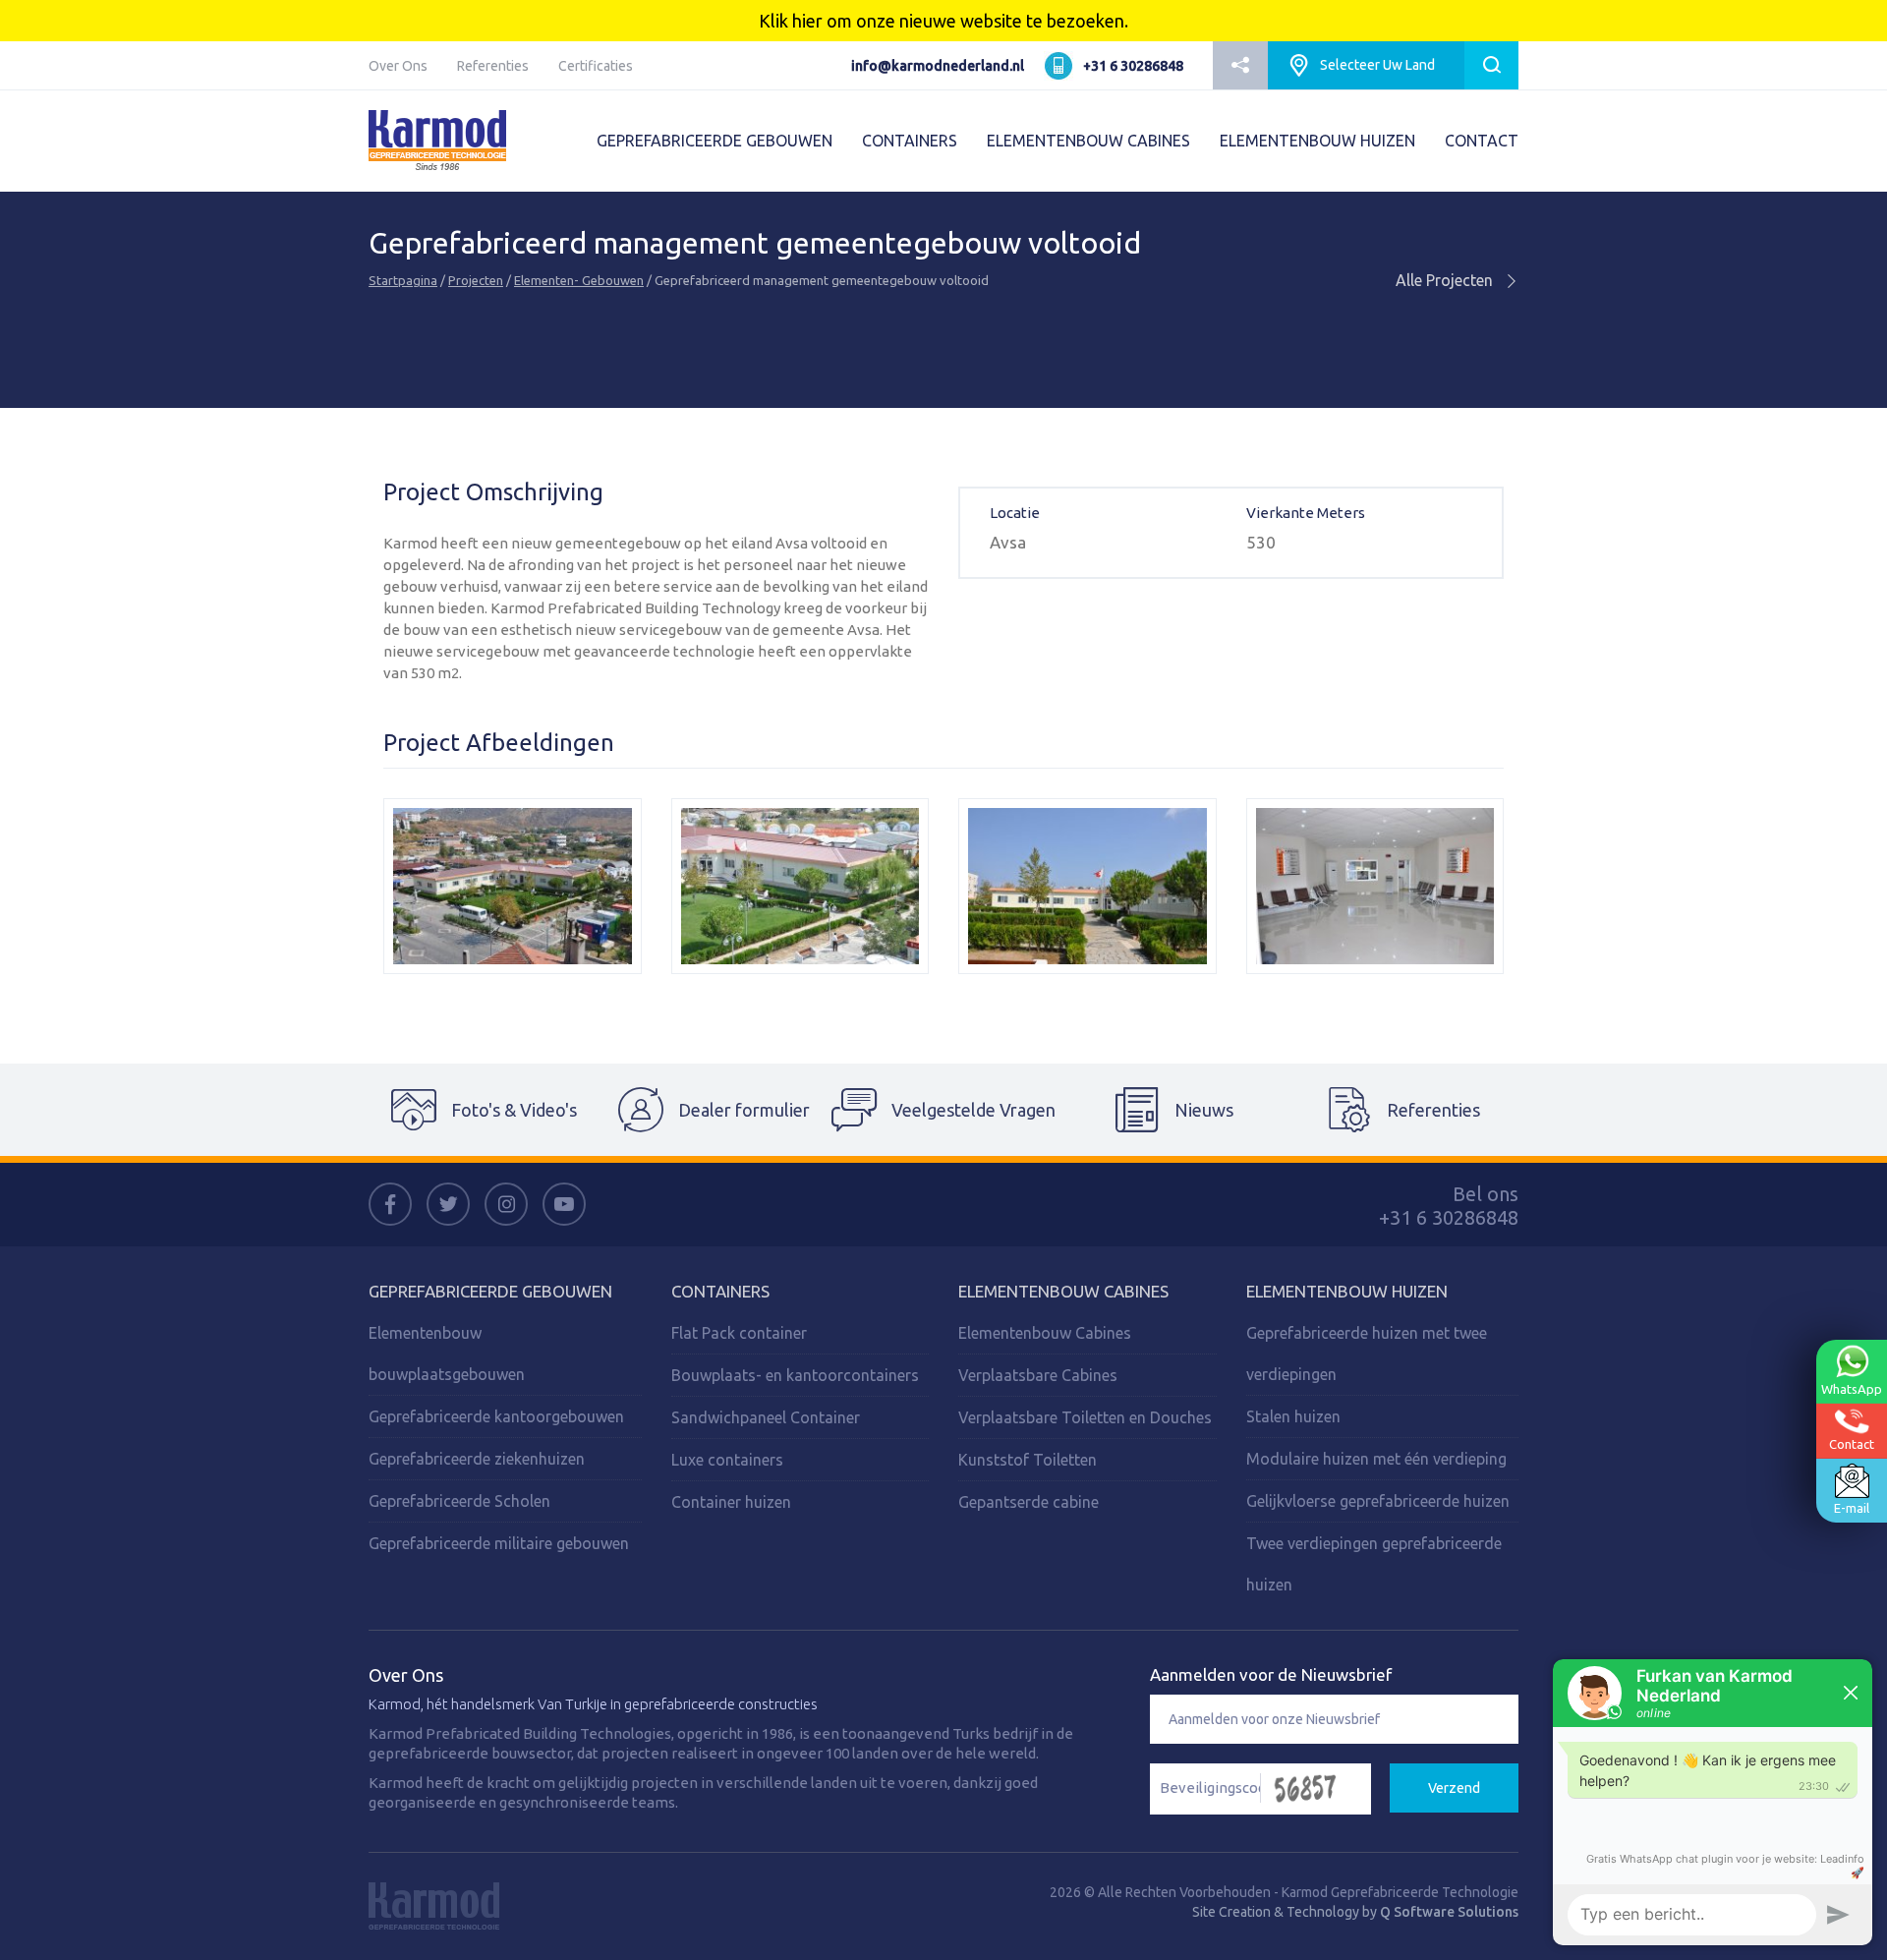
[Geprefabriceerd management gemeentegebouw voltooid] (513, 886)
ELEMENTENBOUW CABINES (1088, 141)
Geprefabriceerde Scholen (459, 1501)
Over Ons (398, 66)
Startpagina (403, 280)
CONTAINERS (910, 141)
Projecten (476, 280)
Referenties (493, 66)
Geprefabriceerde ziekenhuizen (477, 1459)
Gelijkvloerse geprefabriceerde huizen (1378, 1501)
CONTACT (1482, 141)
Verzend (1454, 1788)
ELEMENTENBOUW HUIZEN (1317, 141)
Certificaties (596, 66)
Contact (1852, 1444)
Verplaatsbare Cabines (1038, 1375)
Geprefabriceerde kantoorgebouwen (496, 1416)
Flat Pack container (739, 1333)
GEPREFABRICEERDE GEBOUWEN (715, 141)
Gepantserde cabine (1029, 1502)
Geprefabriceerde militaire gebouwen (499, 1543)
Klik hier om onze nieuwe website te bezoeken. (943, 21)
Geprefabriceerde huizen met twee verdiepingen (1367, 1354)
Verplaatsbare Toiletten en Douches (1085, 1417)
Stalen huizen (1293, 1416)
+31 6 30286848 (1133, 66)
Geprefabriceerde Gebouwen (490, 1291)
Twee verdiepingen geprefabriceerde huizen (1374, 1564)
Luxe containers (727, 1460)
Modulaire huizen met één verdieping (1376, 1459)
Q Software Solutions (1449, 1912)
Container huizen (731, 1502)
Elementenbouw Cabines (1063, 1291)
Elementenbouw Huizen (1347, 1291)
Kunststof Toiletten (1028, 1460)
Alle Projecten (1446, 280)
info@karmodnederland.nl (938, 66)
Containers (720, 1291)
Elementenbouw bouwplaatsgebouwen (447, 1354)
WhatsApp (1852, 1388)
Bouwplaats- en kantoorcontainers (795, 1375)
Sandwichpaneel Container (766, 1417)
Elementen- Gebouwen (579, 280)
